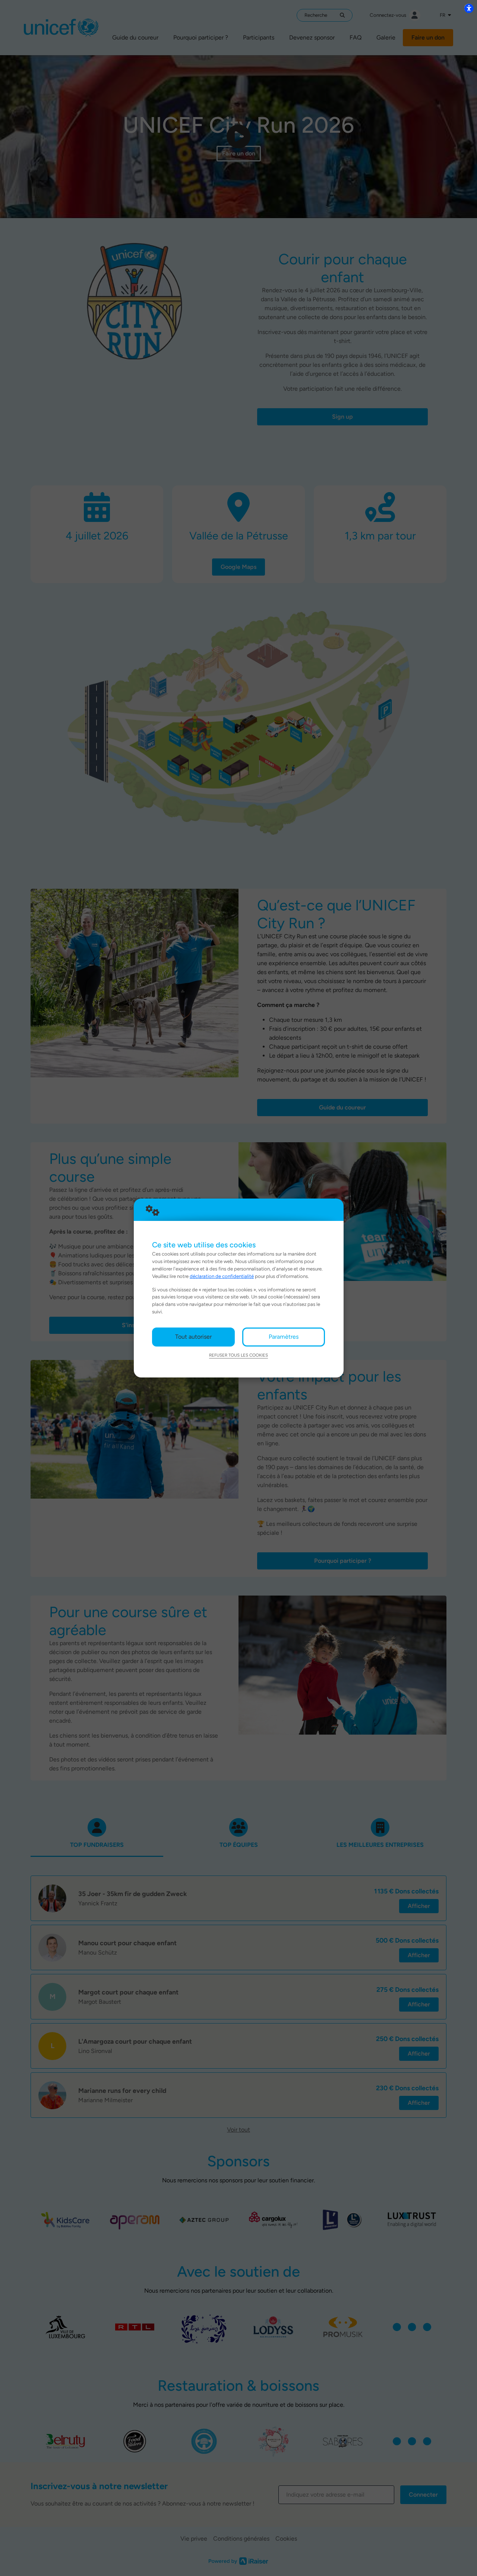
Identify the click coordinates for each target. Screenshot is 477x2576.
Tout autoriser (193, 1337)
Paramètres (284, 1337)
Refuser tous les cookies (238, 1355)
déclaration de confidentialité (222, 1276)
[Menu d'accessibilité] (469, 8)
